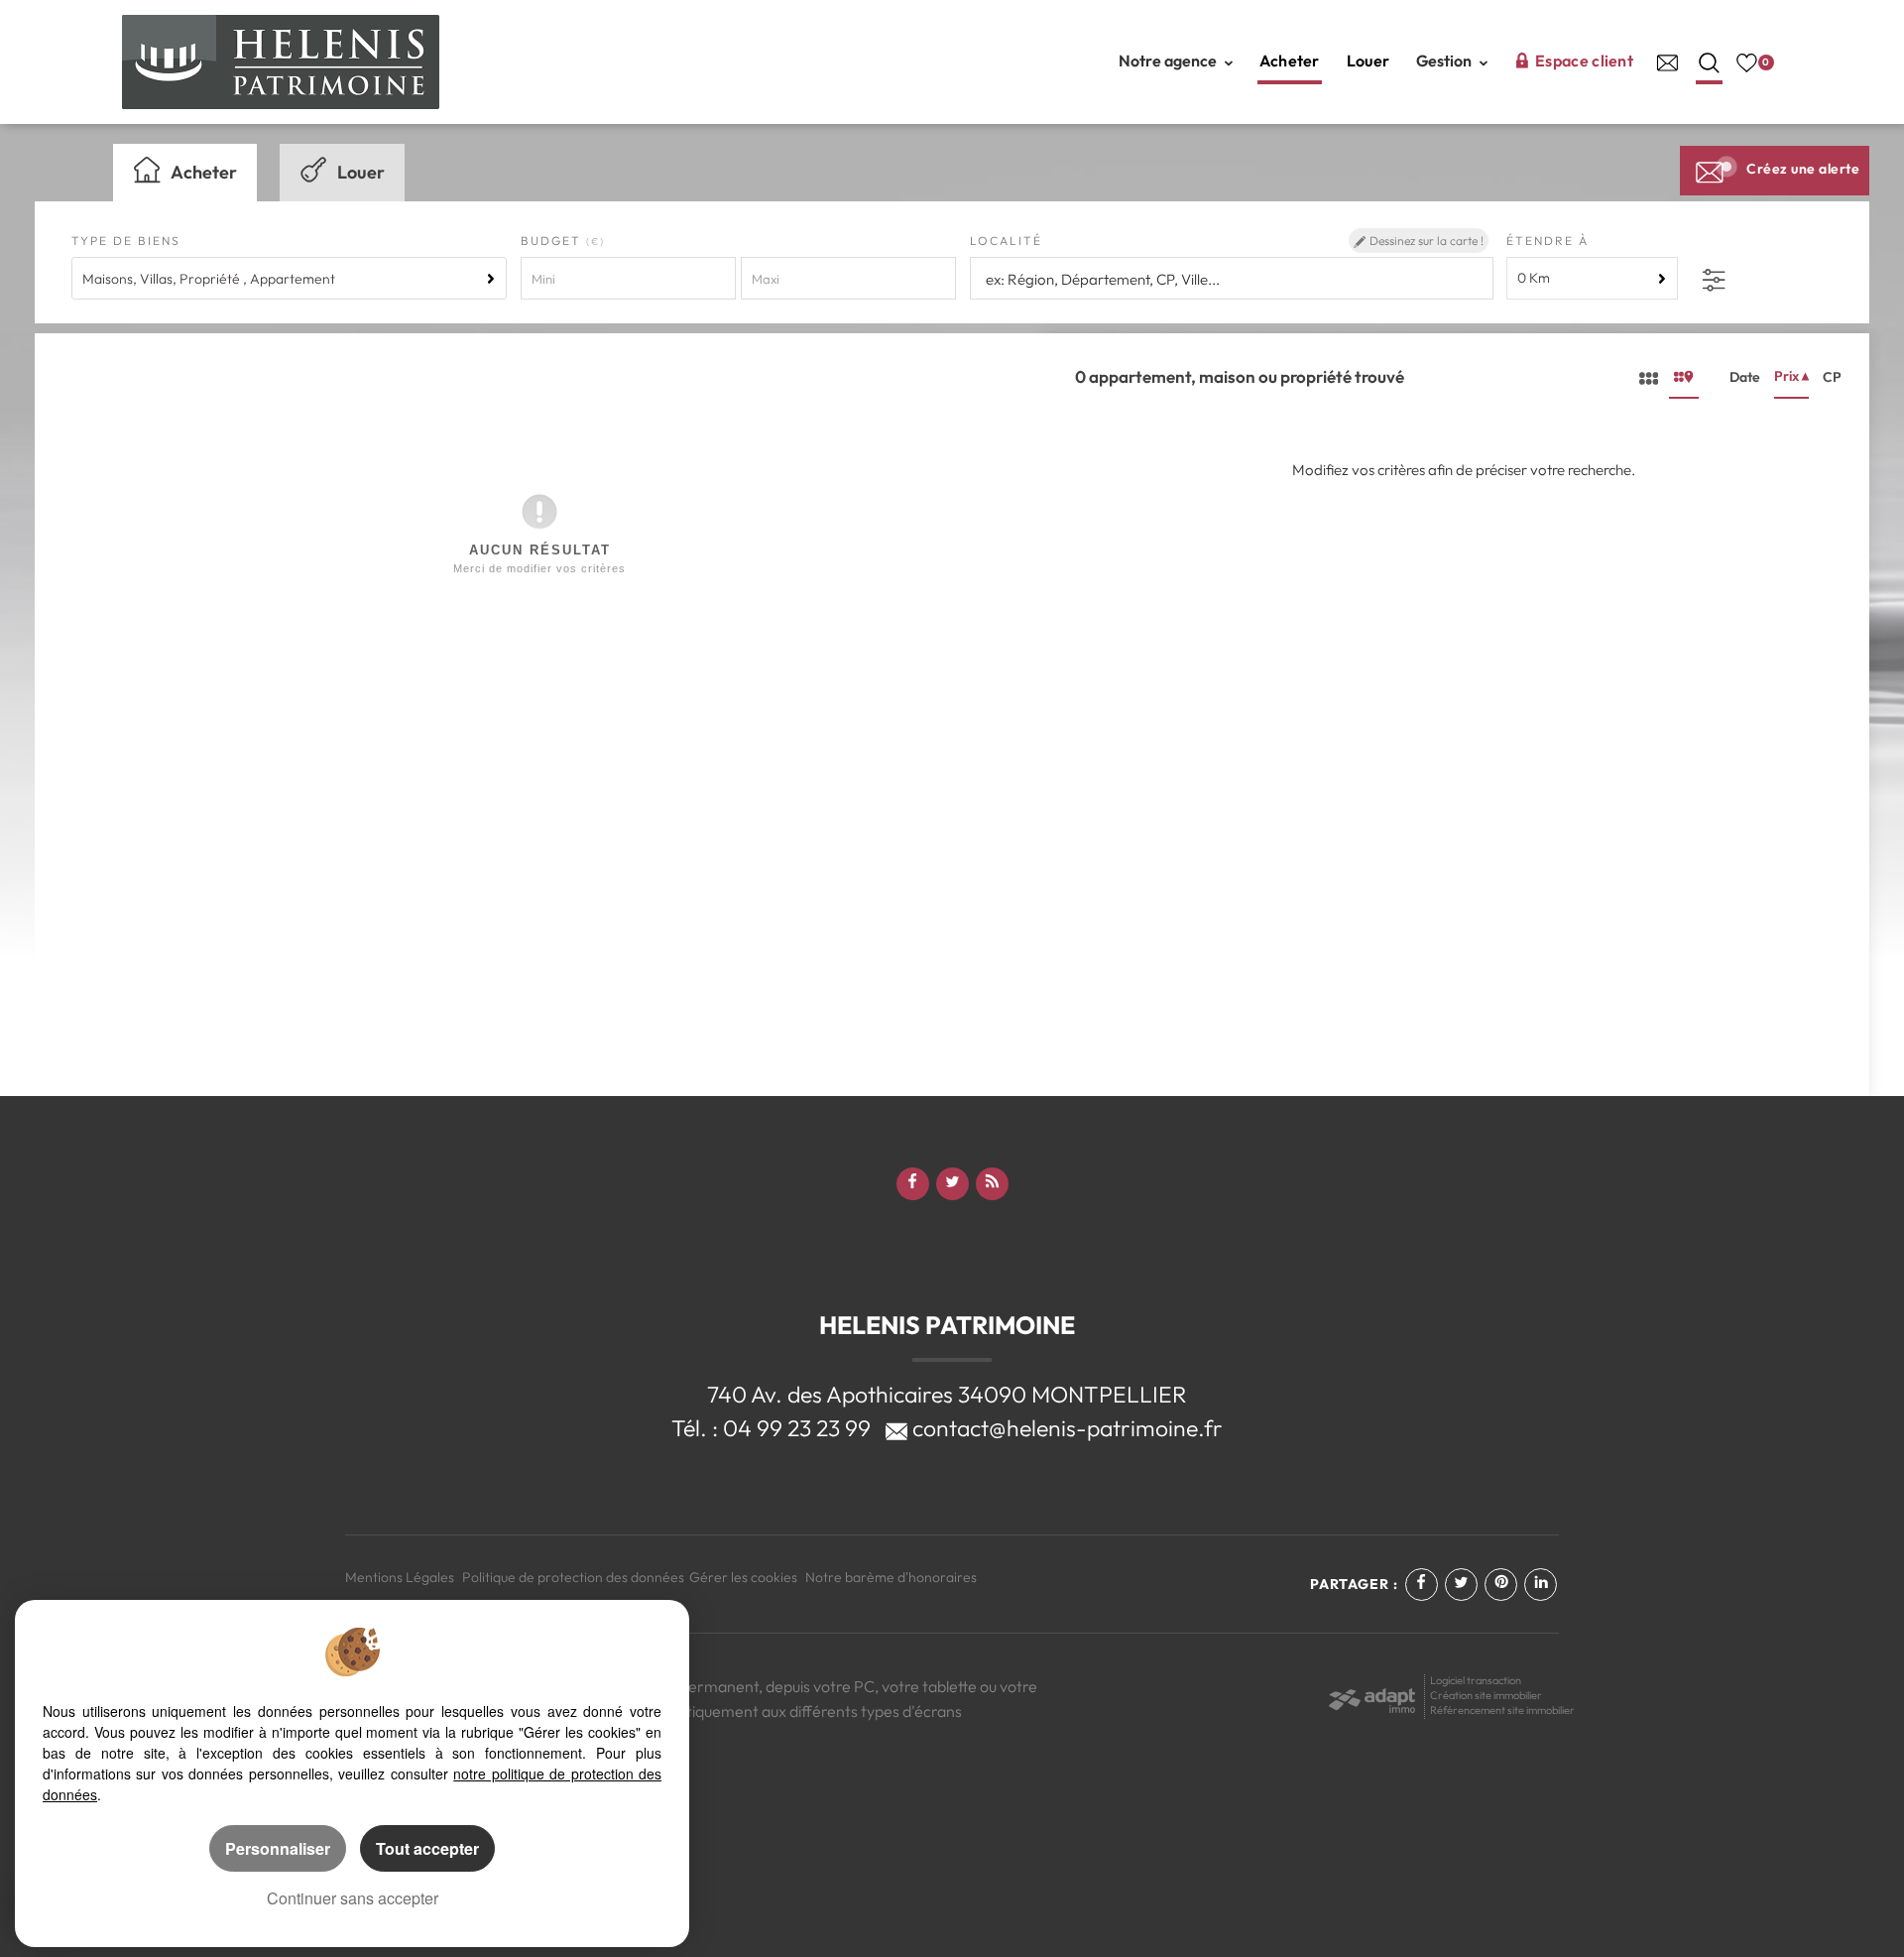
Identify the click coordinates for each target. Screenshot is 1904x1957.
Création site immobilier (1486, 1695)
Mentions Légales (400, 1577)
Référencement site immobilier (1502, 1710)
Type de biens (126, 241)
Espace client (1584, 61)
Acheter (1290, 61)
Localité (1006, 241)
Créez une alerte (1803, 169)
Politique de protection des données (573, 1577)
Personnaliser (278, 1848)
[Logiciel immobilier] (1372, 1694)
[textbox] (1229, 279)
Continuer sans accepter (353, 1898)
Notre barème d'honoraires (892, 1577)
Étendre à (1547, 241)
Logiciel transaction (1476, 1680)
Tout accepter (427, 1848)
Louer (1368, 61)
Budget (553, 241)
